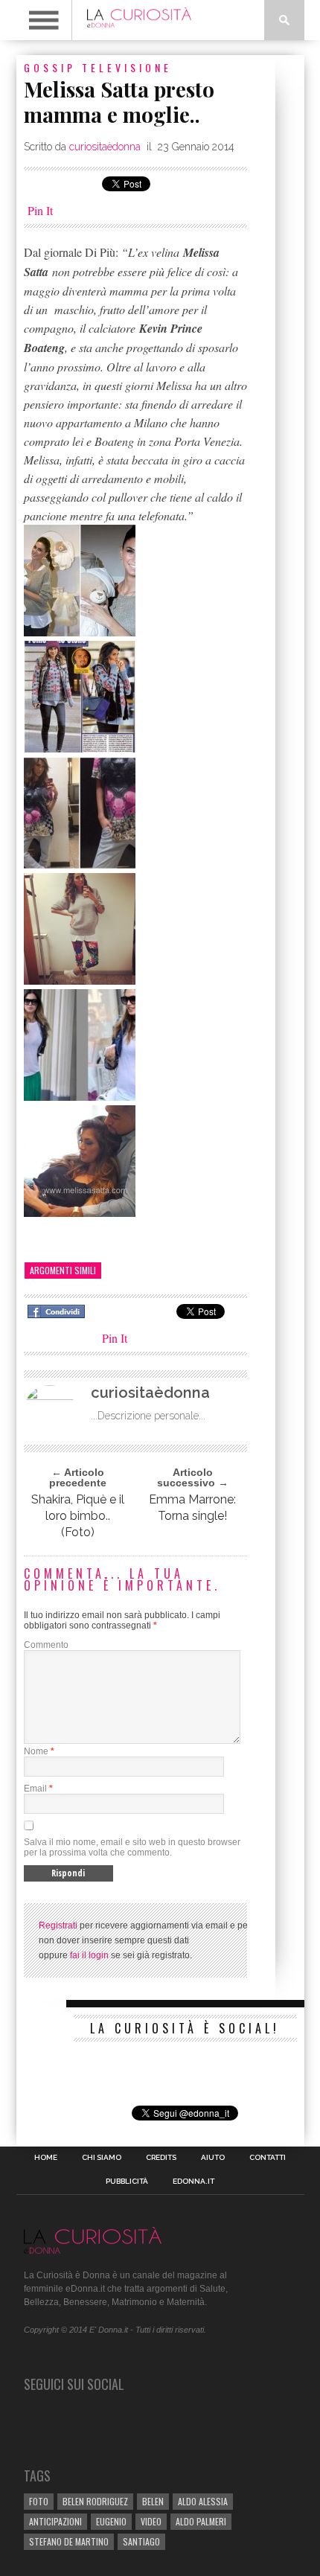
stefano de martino (69, 2541)
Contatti (268, 2158)
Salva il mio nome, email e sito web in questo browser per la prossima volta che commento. (132, 1847)
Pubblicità (127, 2182)
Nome (36, 1751)
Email (35, 1789)
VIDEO (151, 2521)
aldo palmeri (201, 2521)
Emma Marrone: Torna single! (192, 1508)
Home (46, 2158)
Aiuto (213, 2158)
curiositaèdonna (105, 147)
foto (39, 2501)
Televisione (127, 67)
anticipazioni (55, 2521)
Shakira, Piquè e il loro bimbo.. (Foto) (78, 1516)
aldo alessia (203, 2501)
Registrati (58, 1925)
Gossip (50, 67)
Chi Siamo (102, 2158)
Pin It (40, 210)
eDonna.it (193, 2182)
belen (153, 2501)
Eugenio (111, 2521)
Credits (161, 2158)
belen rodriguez (95, 2501)
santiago (141, 2541)
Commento (46, 1645)
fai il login (89, 1955)
